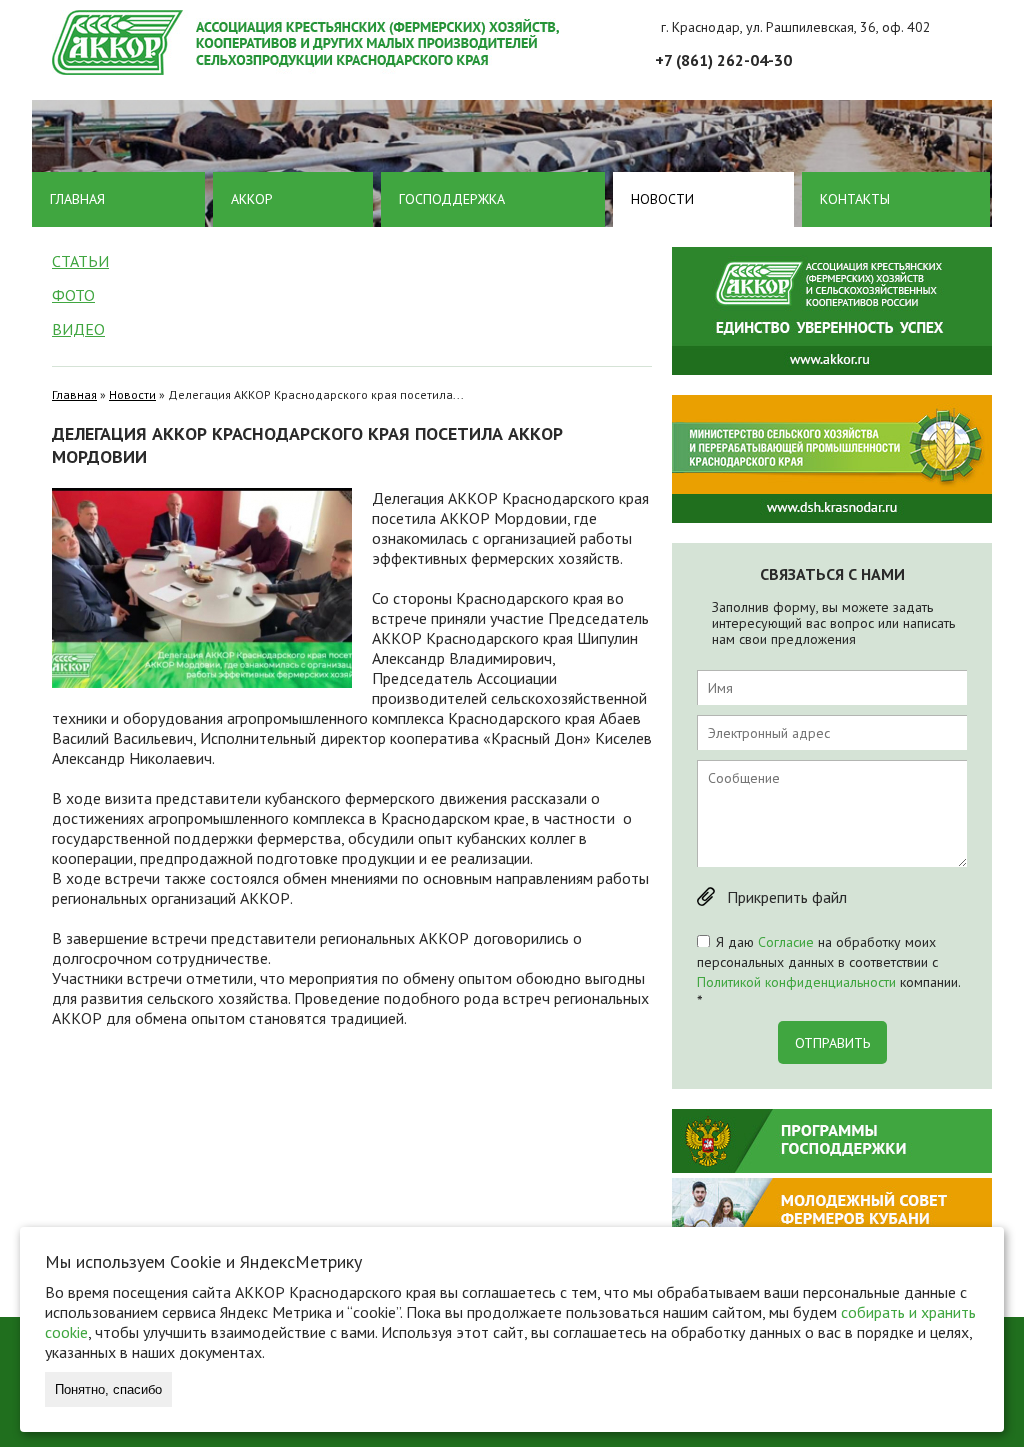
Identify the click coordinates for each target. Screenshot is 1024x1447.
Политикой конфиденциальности (796, 982)
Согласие (786, 942)
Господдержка (452, 199)
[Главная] (522, 42)
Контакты (855, 199)
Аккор (252, 199)
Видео (78, 329)
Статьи (80, 261)
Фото (73, 295)
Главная (77, 199)
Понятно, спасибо (108, 1389)
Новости (662, 199)
